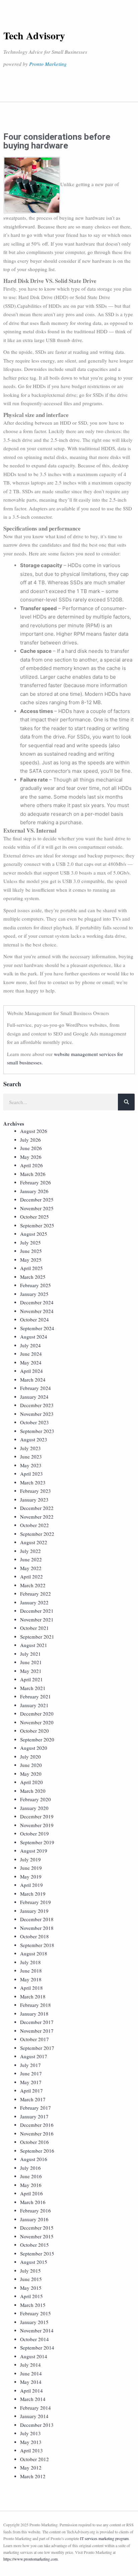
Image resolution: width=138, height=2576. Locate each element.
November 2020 (37, 1722)
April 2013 (31, 2450)
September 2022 (37, 1534)
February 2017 (36, 2108)
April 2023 (31, 1474)
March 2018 (33, 1996)
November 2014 (37, 2330)
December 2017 (37, 2022)
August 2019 (34, 1851)
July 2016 (30, 2168)
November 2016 (37, 2134)
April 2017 (31, 2091)
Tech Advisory (34, 35)
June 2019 (31, 1868)
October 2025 (34, 1217)
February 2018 (36, 2005)
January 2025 (34, 1294)
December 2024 (37, 1302)
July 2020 (30, 1757)
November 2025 (37, 1208)
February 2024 (36, 1388)
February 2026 (36, 1182)
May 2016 (31, 2185)
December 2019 (37, 1816)
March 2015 (33, 2305)
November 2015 (37, 2236)
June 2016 (31, 2176)
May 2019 (31, 1876)
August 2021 (34, 1645)
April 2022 (31, 1576)
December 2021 (37, 1611)
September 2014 (37, 2348)
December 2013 (37, 2425)
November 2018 (37, 1928)
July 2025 (30, 1242)
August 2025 (34, 1234)
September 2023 (37, 1431)
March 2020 (33, 1791)
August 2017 (34, 2056)
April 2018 (31, 1988)
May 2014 (31, 2382)
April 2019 (31, 1885)
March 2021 (33, 1688)
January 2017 (34, 2116)
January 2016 (34, 2219)
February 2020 (36, 1799)
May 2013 (31, 2442)
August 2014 (34, 2356)
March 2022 (33, 1585)
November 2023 (37, 1414)
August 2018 (34, 1953)
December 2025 (37, 1199)
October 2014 (34, 2339)
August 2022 (34, 1542)
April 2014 (31, 2391)
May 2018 (31, 1979)
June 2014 (31, 2373)
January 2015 (34, 2322)
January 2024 (34, 1397)
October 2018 (34, 1936)
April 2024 (31, 1371)
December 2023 (37, 1405)
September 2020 (37, 1739)
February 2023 (36, 1491)
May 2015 (31, 2288)
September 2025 (37, 1225)
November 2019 (37, 1825)
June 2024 (31, 1354)
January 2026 (34, 1191)
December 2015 (37, 2228)
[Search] (126, 1102)
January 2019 (34, 1911)
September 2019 (37, 1842)
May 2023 (31, 1465)
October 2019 (34, 1833)
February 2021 (36, 1696)
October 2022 (34, 1525)
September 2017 (37, 2048)
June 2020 (31, 1765)
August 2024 (34, 1337)
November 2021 (37, 1619)
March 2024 (33, 1380)
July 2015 (30, 2271)
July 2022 (30, 1551)
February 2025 (36, 1285)
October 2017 (34, 2039)
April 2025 (31, 1268)
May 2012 (31, 2467)
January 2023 (34, 1500)
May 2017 (31, 2082)
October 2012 (34, 2459)
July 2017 (30, 2065)
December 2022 (37, 1508)
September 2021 (37, 1637)
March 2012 (33, 2476)
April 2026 (31, 1165)
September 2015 (37, 2253)
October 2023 (34, 1422)
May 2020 (31, 1774)
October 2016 (34, 2142)
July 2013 (30, 2433)
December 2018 (37, 1919)
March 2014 (33, 2399)
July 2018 (30, 1962)
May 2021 (31, 1671)
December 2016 (37, 2125)
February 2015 (36, 2313)
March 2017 (33, 2099)
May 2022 (31, 1568)
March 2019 (33, 1894)
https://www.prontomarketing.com (30, 2559)
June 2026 (31, 1148)
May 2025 (31, 1260)
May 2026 (31, 1157)
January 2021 (34, 1705)
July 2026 (30, 1140)
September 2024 (37, 1328)
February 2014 (36, 2408)
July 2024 (30, 1345)
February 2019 (36, 1902)
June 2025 (31, 1251)
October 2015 (34, 2245)
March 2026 (33, 1174)
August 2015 (34, 2262)
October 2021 (34, 1628)
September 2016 (37, 2151)
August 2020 (34, 1748)
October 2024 (34, 1319)
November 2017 (37, 2031)
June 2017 (31, 2073)
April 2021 (31, 1679)
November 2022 (37, 1517)
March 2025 (33, 1277)
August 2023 (34, 1439)
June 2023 (31, 1456)
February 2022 (36, 1594)
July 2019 (30, 1859)
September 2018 (37, 1945)
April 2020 (31, 1782)
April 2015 (31, 2296)
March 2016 (33, 2202)
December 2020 (37, 1714)
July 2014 (30, 2365)
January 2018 (34, 2014)
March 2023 (33, 1482)
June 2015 (31, 2279)
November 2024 (37, 1311)
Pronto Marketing (48, 64)
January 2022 (34, 1602)
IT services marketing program (104, 2538)
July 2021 (30, 1654)
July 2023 (30, 1448)
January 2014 (34, 2416)
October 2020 (34, 1731)
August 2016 (34, 2159)
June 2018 (31, 1971)
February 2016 (36, 2210)
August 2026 (34, 1131)
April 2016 (31, 2193)
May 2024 (31, 1362)
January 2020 (34, 1808)
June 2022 (31, 1559)
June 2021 (31, 1662)
